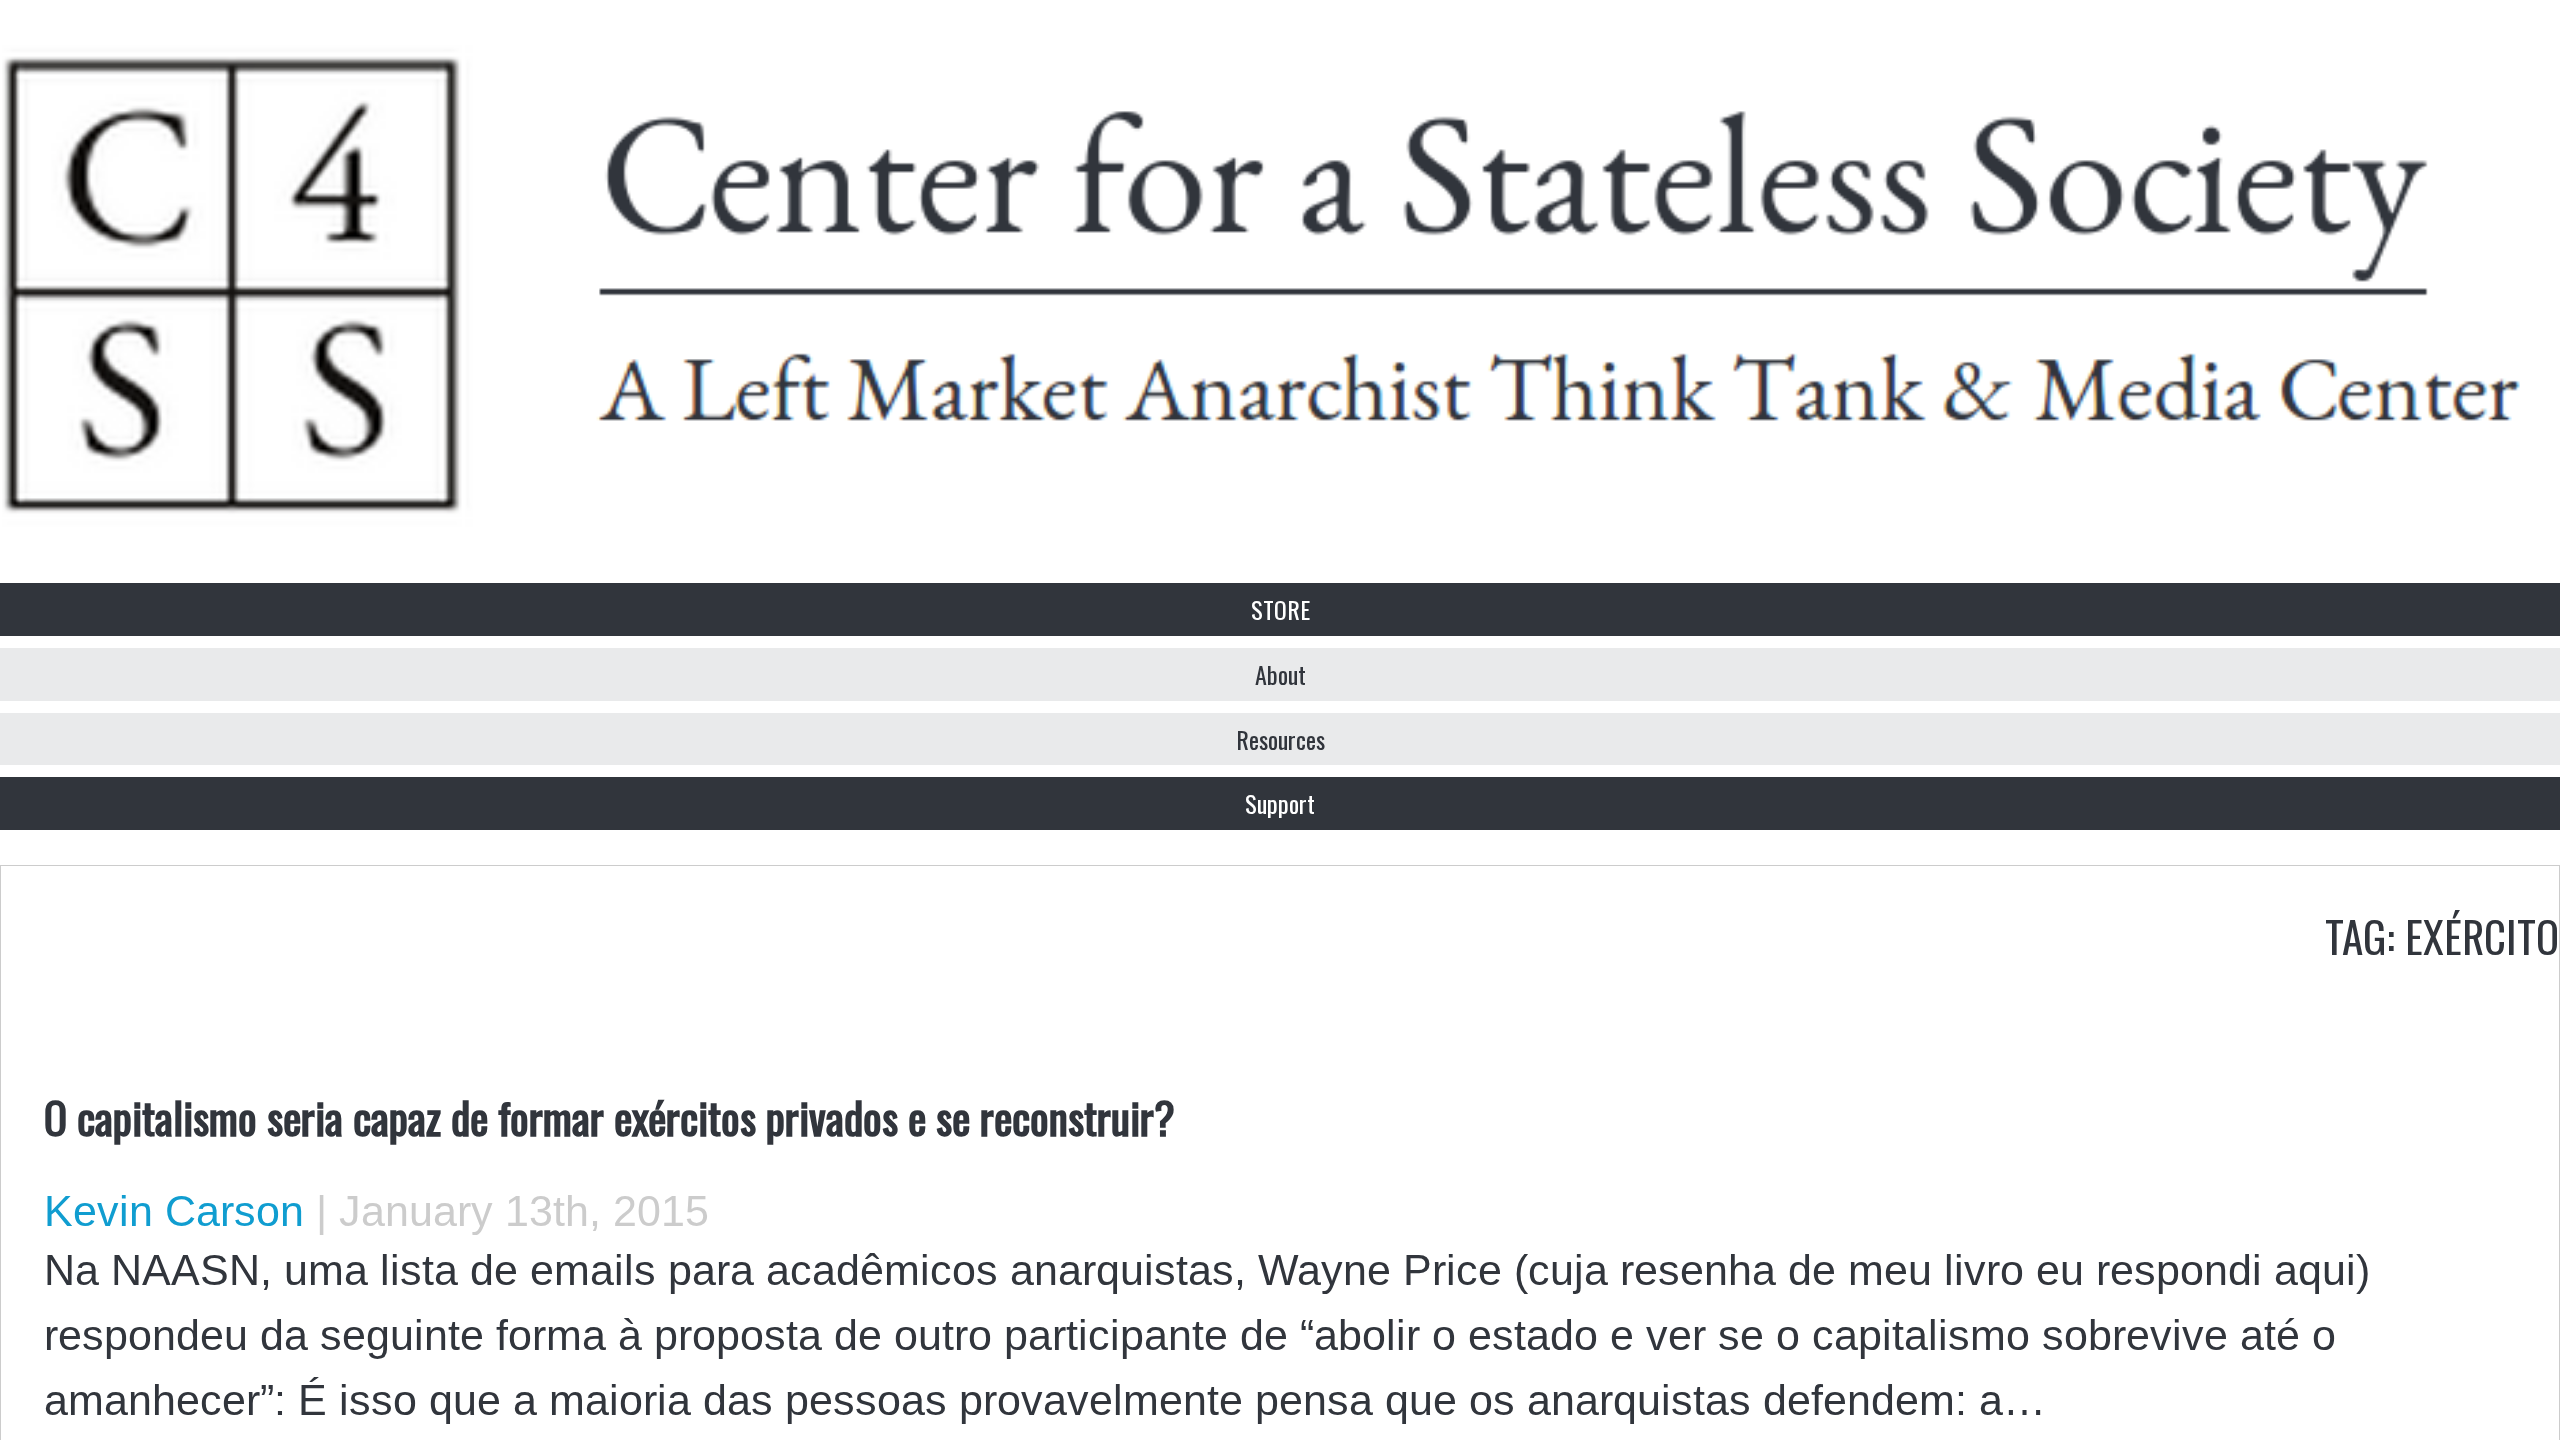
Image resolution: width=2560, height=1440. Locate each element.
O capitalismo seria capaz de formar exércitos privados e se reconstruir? (609, 1116)
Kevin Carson (174, 1211)
